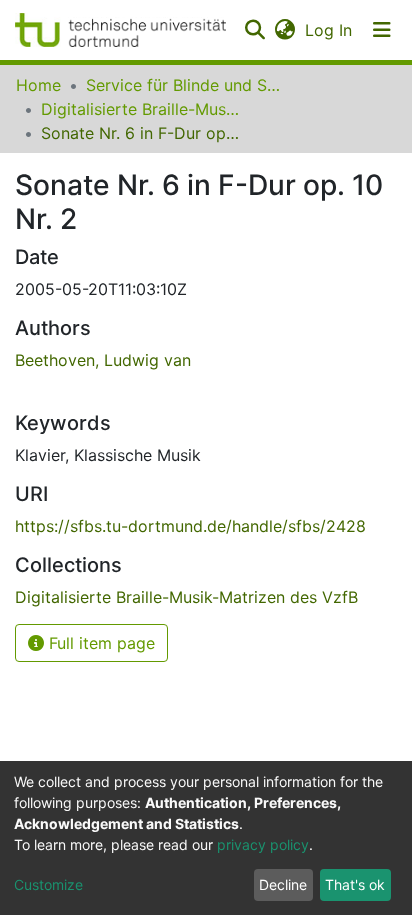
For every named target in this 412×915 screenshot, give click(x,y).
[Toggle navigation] (382, 30)
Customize (48, 884)
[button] (284, 30)
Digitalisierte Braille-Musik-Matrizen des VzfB (141, 109)
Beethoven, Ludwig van (103, 360)
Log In (329, 30)
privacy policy (263, 844)
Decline (283, 884)
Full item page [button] (99, 643)
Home (38, 85)
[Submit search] (254, 30)
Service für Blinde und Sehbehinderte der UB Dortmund (186, 85)
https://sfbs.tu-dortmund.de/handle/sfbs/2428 (190, 526)
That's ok (355, 884)
